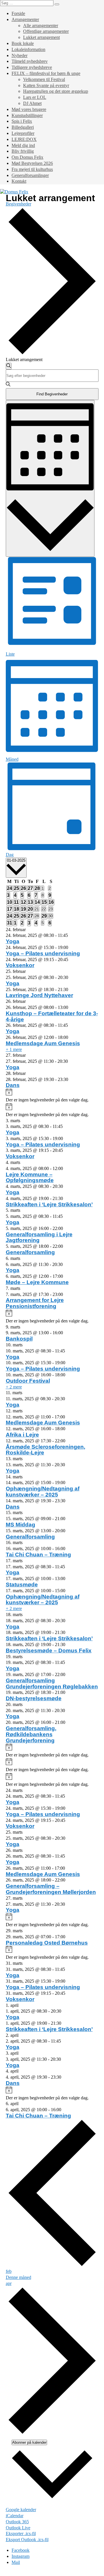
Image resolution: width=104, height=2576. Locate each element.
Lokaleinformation (28, 49)
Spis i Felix (22, 121)
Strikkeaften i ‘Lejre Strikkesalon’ (49, 1204)
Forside (18, 13)
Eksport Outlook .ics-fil (27, 2540)
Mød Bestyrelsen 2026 (32, 163)
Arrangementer (25, 19)
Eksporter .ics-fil (21, 2533)
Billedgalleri (23, 127)
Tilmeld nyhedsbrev (30, 61)
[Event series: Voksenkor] (71, 959)
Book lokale (23, 43)
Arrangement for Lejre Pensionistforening (35, 1303)
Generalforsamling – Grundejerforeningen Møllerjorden (51, 1889)
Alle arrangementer (41, 26)
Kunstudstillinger (27, 115)
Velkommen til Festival (44, 79)
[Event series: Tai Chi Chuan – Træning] (68, 1549)
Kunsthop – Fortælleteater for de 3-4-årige (52, 1016)
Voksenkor (20, 965)
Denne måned (18, 2277)
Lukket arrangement (41, 37)
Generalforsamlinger (30, 175)
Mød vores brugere (29, 109)
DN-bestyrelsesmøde (34, 1698)
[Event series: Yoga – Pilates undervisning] (71, 947)
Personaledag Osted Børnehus (47, 1943)
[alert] (52, 1096)
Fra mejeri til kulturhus (32, 169)
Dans (13, 1085)
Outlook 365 (17, 2522)
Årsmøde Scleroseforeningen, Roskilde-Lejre (45, 1450)
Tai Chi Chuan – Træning (38, 1555)
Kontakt (19, 181)
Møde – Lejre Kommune (37, 1282)
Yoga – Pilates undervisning (43, 953)
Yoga (13, 941)
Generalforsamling (30, 1252)
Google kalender (21, 2510)
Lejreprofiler (23, 133)
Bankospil (19, 1339)
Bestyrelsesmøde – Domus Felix (49, 1651)
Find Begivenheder (52, 394)
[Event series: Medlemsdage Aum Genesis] (71, 1037)
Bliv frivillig (23, 151)
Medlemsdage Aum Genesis (43, 1043)
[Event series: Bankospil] (66, 1333)
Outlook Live (18, 2528)
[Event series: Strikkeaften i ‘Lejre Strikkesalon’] (66, 1198)
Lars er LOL (35, 97)
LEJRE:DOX (24, 139)
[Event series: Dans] (71, 1079)
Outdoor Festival (28, 1381)
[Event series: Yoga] (71, 935)
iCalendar (15, 2516)
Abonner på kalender (29, 2442)
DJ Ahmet (32, 103)
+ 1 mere (14, 1049)
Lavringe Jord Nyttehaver (39, 995)
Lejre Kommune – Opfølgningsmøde (30, 1177)
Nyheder (19, 55)
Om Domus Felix (27, 157)
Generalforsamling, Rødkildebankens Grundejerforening (31, 1734)
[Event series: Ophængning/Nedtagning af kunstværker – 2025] (68, 1483)
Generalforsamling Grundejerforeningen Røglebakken (52, 1684)
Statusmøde (22, 1585)
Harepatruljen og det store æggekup (56, 91)
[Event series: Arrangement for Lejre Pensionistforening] (66, 1294)
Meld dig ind (23, 145)
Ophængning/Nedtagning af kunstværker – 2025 (43, 1492)
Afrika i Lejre (22, 1435)
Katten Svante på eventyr (46, 85)
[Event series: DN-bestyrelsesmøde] (68, 1692)
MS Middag (21, 1525)
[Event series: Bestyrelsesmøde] (68, 1644)
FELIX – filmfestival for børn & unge (46, 73)
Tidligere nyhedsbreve (32, 67)
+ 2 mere (14, 1387)
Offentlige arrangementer (46, 31)
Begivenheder (18, 204)
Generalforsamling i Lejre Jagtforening (39, 1237)
